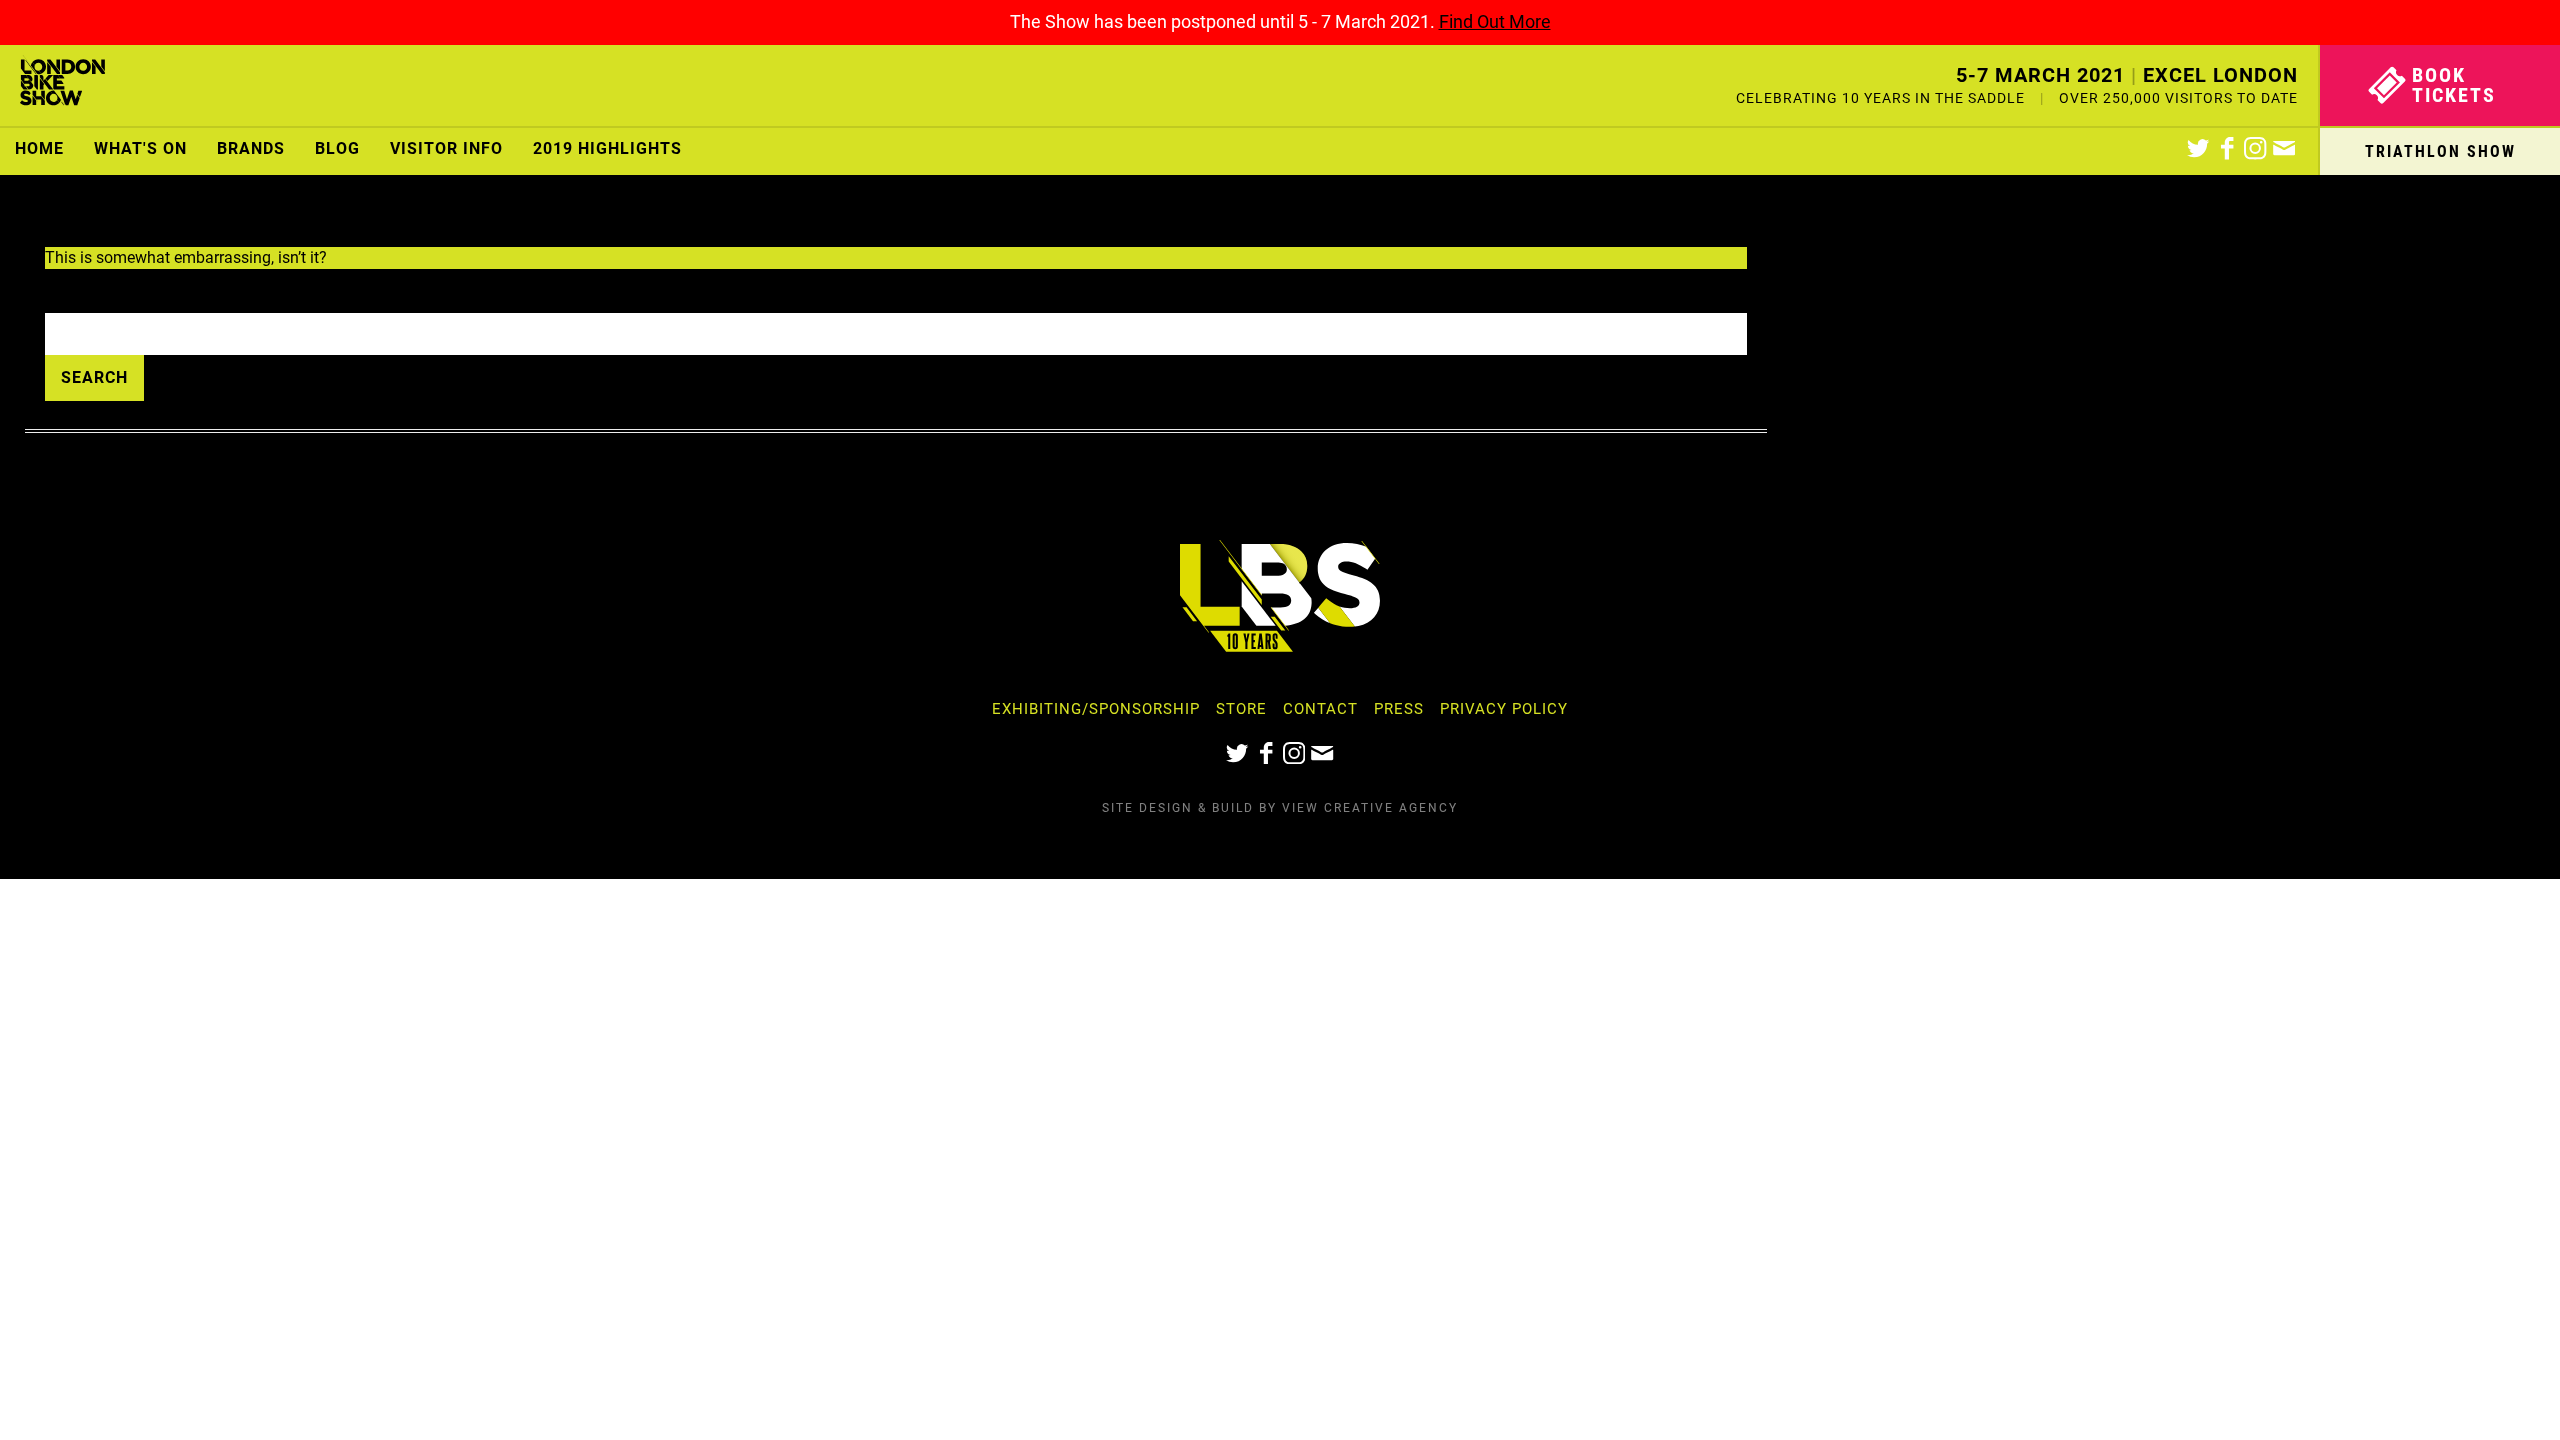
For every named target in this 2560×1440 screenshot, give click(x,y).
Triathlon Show (2440, 151)
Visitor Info (446, 148)
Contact (1320, 709)
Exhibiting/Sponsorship (1096, 709)
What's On (140, 148)
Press (1399, 709)
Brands (251, 148)
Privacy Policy (1504, 709)
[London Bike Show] (62, 85)
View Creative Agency (1370, 808)
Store (1241, 709)
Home (39, 148)
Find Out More (1495, 21)
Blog (337, 148)
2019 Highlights (607, 148)
